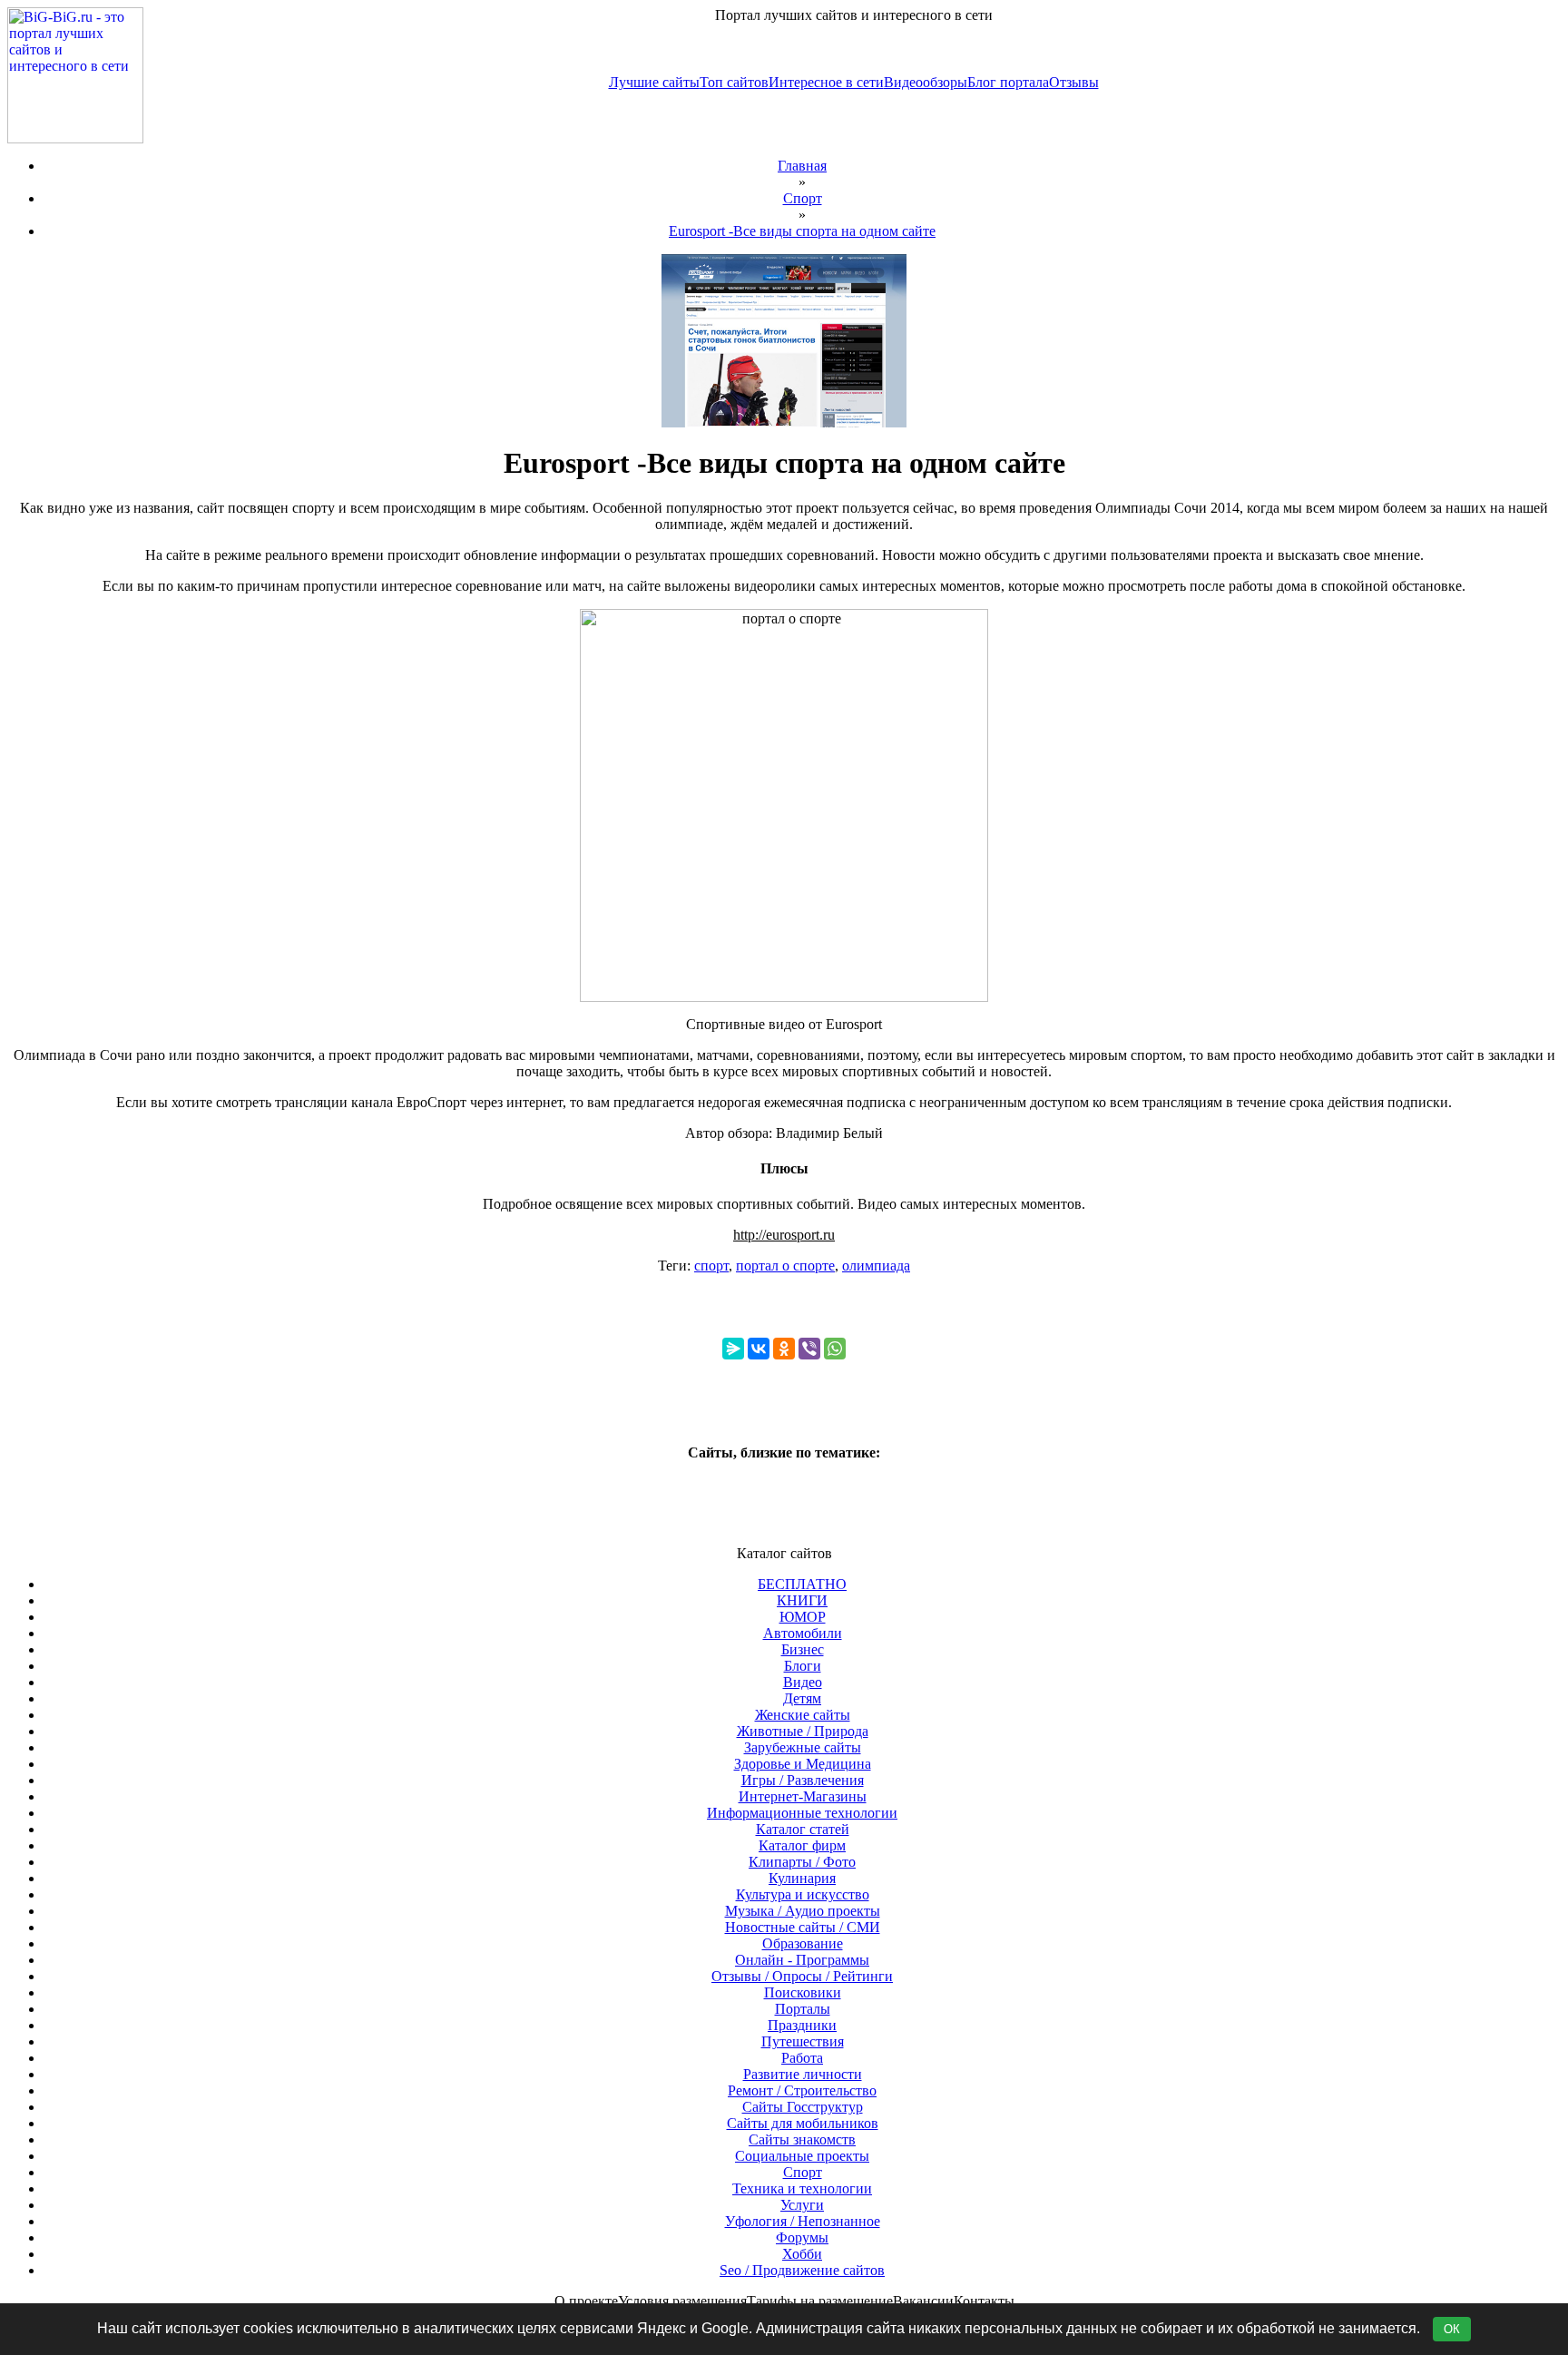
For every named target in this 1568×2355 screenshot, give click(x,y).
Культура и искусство (803, 1894)
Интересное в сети (826, 82)
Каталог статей (803, 1829)
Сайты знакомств (802, 2139)
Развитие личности (803, 2074)
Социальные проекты (802, 2156)
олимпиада (876, 1266)
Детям (802, 1698)
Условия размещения (682, 2301)
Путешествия (803, 2041)
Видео (803, 1682)
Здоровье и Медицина (803, 1764)
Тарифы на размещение (820, 2301)
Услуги (802, 2205)
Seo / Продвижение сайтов (802, 2270)
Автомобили (803, 1633)
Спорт (803, 2172)
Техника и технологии (802, 2188)
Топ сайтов (734, 82)
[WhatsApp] (835, 1349)
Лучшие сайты (654, 82)
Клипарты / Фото (802, 1862)
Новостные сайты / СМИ (803, 1927)
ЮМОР (803, 1617)
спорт (711, 1266)
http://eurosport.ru (784, 1235)
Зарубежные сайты (803, 1747)
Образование (803, 1943)
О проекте (586, 2301)
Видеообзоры (926, 82)
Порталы (803, 2009)
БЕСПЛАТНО (802, 1584)
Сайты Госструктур (803, 2107)
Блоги (803, 1666)
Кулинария (802, 1878)
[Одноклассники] (784, 1349)
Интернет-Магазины (803, 1796)
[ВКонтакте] (759, 1349)
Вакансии (923, 2301)
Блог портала (1008, 82)
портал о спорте (785, 1266)
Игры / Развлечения (803, 1780)
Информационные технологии (802, 1813)
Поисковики (803, 1992)
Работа (802, 2058)
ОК (1452, 2329)
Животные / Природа (803, 1731)
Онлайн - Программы (802, 1960)
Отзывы (1074, 82)
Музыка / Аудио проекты (803, 1911)
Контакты (984, 2301)
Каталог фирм (802, 1845)
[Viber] (809, 1349)
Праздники (802, 2025)
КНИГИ (802, 1600)
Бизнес (803, 1649)
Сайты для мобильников (803, 2123)
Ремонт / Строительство (802, 2090)
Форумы (802, 2237)
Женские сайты (803, 1715)
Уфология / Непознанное (803, 2221)
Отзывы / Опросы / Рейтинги (802, 1976)
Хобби (802, 2254)
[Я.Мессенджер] (733, 1349)
